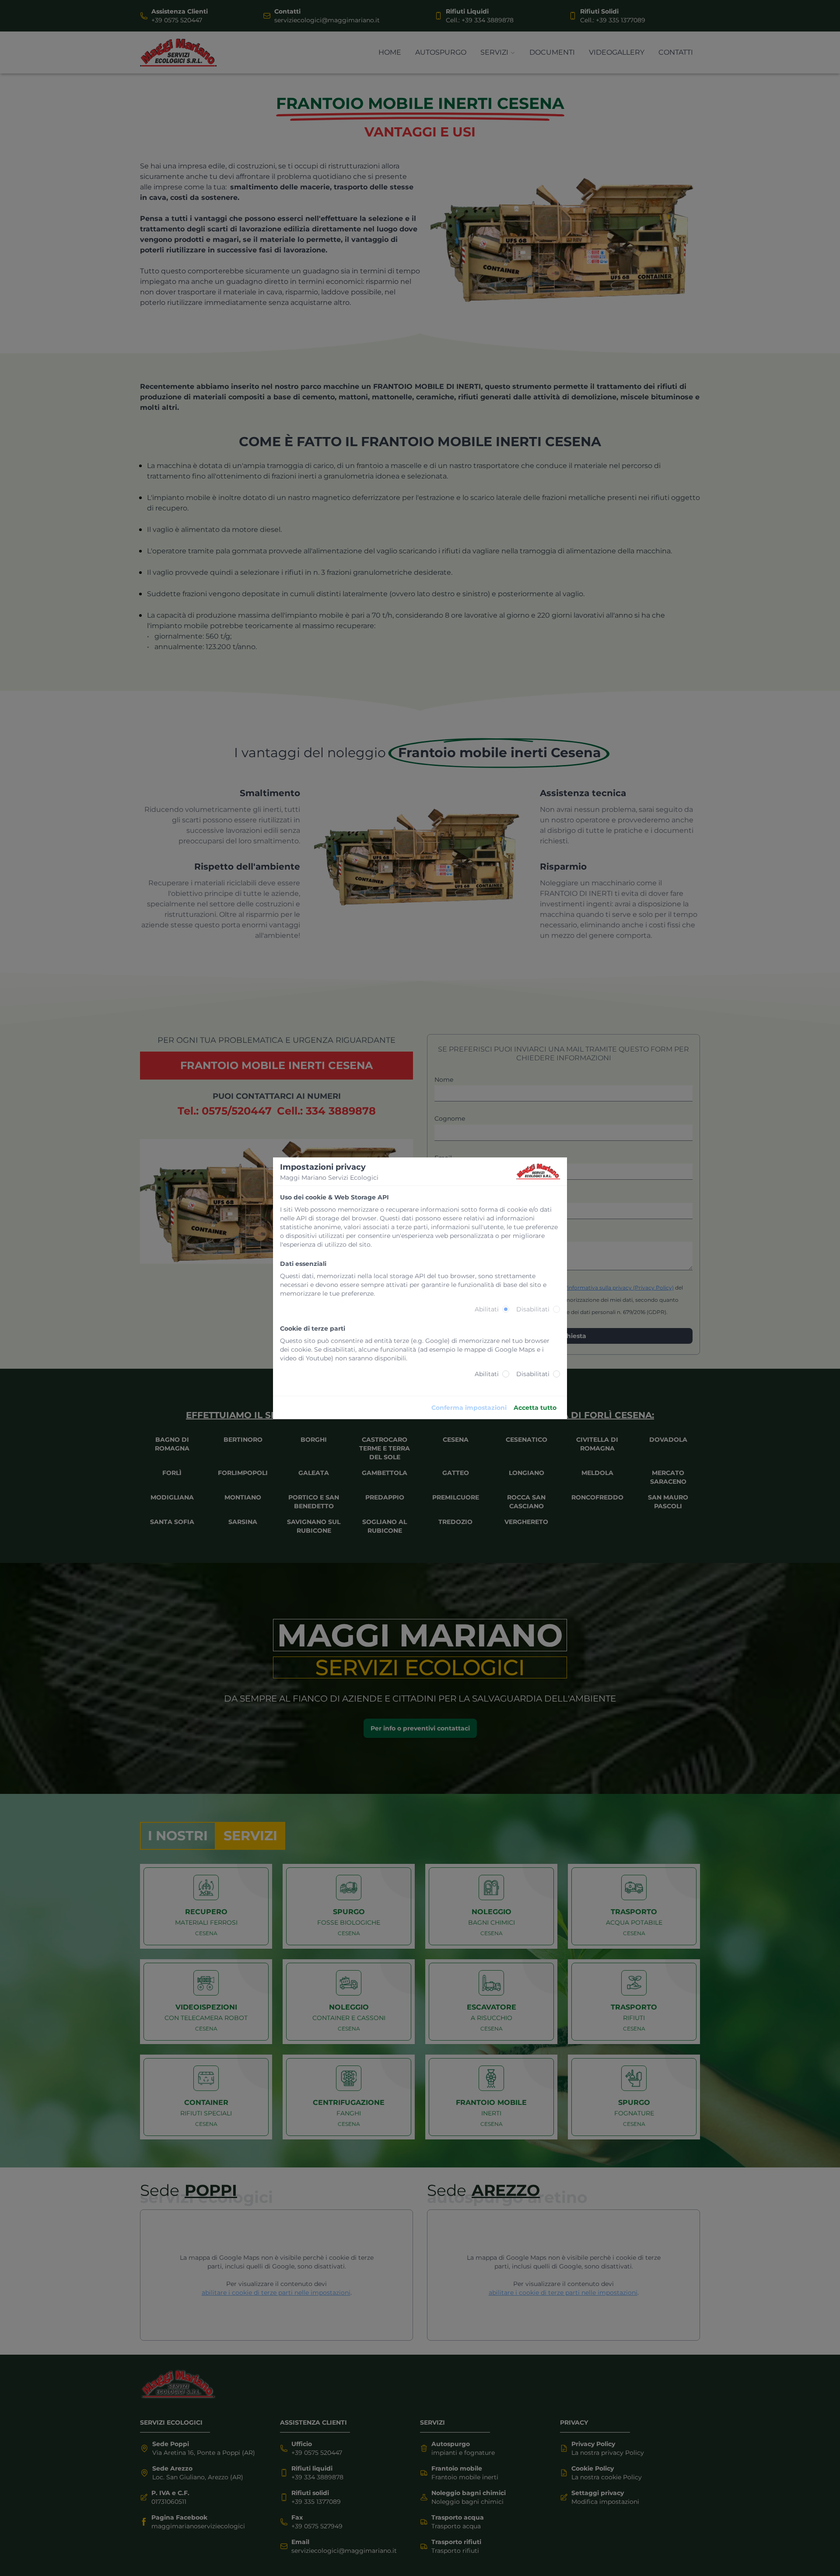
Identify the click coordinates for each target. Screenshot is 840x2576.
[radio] (506, 1309)
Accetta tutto (535, 1408)
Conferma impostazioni (469, 1408)
